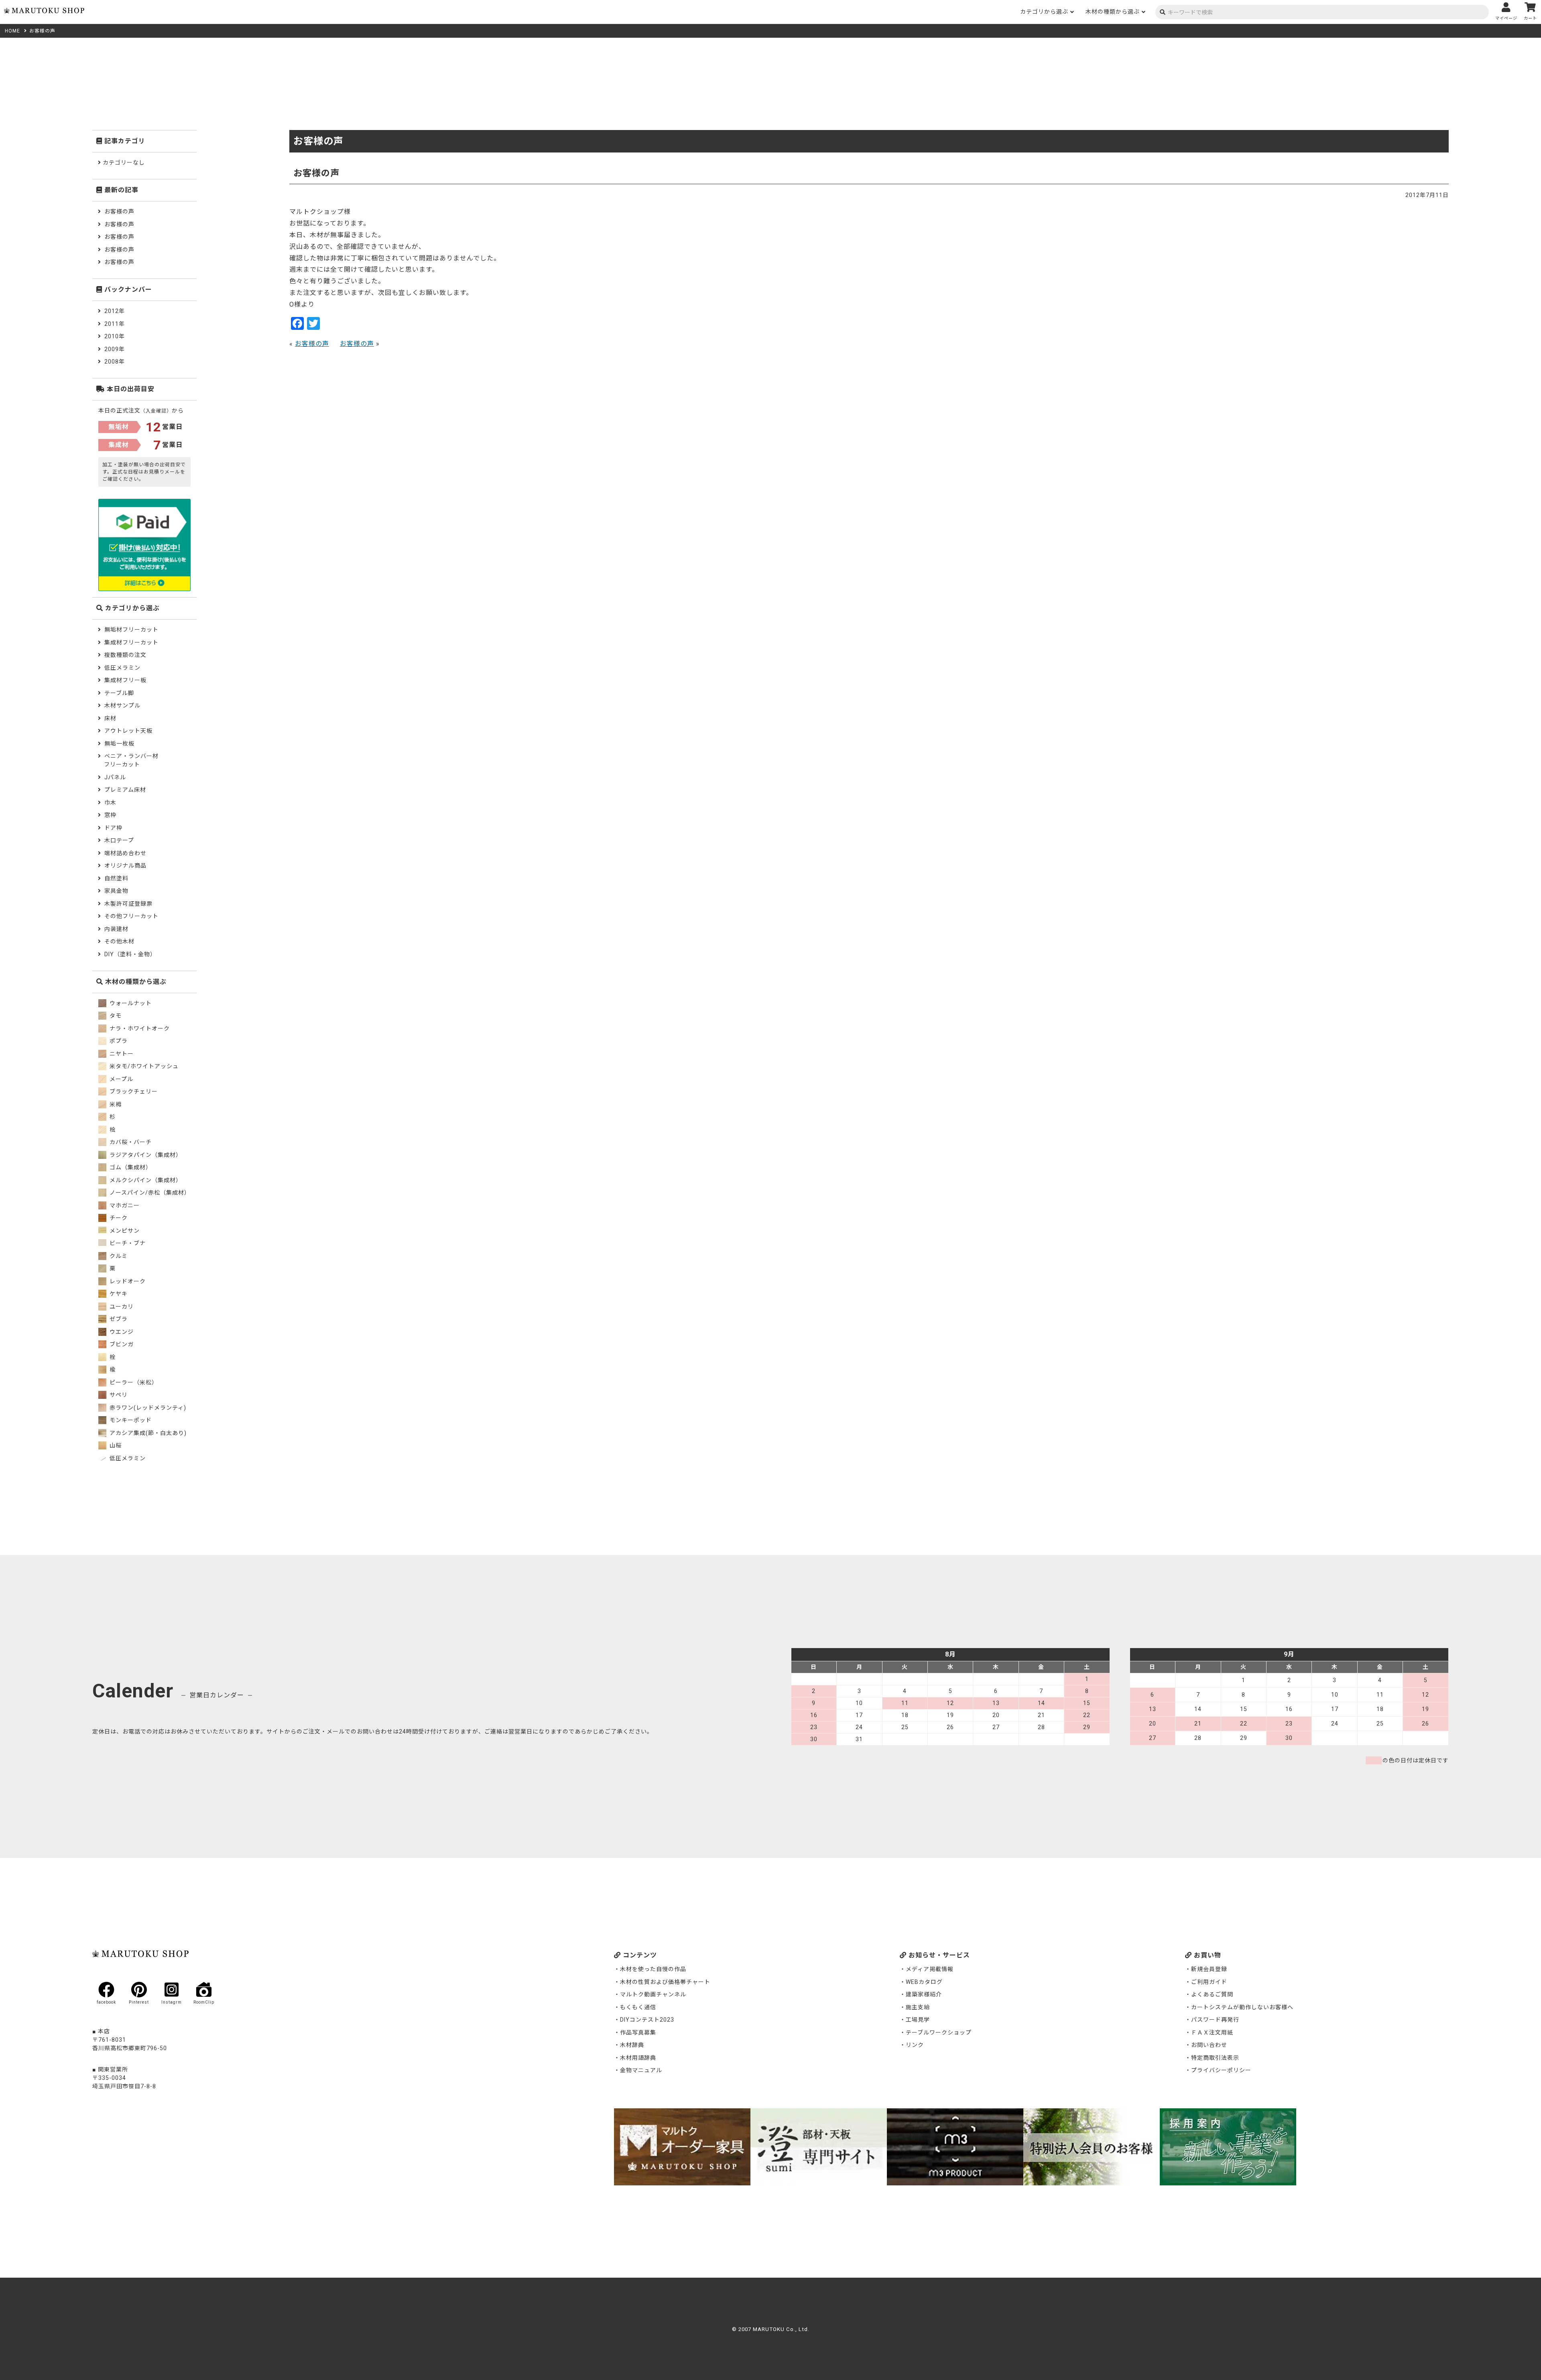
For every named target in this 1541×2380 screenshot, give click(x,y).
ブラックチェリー (133, 1091)
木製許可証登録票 (128, 904)
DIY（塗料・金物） (130, 954)
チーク (118, 1218)
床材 (110, 718)
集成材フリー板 (125, 680)
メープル (121, 1079)
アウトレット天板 (128, 731)
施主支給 (918, 2007)
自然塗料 (116, 878)
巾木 (110, 803)
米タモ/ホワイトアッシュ (143, 1066)
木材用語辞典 (638, 2058)
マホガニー (124, 1205)
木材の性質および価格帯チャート (665, 1982)
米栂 (115, 1104)
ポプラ (118, 1041)
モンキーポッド (130, 1420)
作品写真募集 (638, 2032)
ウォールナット (130, 1003)
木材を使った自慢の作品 (653, 1969)
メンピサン (124, 1231)
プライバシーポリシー (1221, 2070)
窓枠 (110, 815)
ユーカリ (121, 1307)
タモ (115, 1016)
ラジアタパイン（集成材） (145, 1155)
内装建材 (116, 929)
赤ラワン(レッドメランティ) (147, 1408)
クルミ (118, 1256)
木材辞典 (632, 2045)
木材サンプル (122, 705)
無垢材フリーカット (131, 630)
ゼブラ (118, 1319)
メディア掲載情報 (930, 1969)
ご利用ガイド (1209, 1982)
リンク (915, 2045)
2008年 (115, 362)
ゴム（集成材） (130, 1167)
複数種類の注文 (125, 655)
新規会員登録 (1209, 1969)
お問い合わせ (1209, 2045)
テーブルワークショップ (939, 2032)
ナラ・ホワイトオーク (139, 1028)
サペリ (118, 1395)
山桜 (115, 1445)
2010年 (115, 336)
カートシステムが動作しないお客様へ (1242, 2007)
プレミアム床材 (125, 790)
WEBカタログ (924, 1982)
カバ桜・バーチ (130, 1142)
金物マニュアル (641, 2070)
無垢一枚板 (119, 744)
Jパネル (115, 777)
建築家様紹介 (924, 1994)
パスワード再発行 (1215, 2020)
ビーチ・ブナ (127, 1243)
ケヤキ (118, 1294)
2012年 (115, 311)
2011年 (115, 324)
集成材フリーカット (131, 642)
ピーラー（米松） (133, 1382)
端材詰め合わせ (125, 853)
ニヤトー (121, 1054)
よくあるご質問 (1212, 1994)
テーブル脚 (119, 693)
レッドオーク (127, 1281)
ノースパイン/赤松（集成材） (149, 1193)
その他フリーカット (131, 916)
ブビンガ (121, 1344)
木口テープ (119, 840)
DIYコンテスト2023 (647, 2020)
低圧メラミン (122, 668)
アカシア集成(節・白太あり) (147, 1433)
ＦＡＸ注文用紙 (1212, 2032)
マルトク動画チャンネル (653, 1994)
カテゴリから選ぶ (1044, 12)
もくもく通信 (638, 2007)
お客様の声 (312, 344)
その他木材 (119, 941)
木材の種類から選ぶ (1113, 12)
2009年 (115, 349)
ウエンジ (121, 1332)
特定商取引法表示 (1215, 2058)
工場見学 (918, 2020)
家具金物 (116, 891)
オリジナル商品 (125, 866)
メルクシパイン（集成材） (145, 1180)
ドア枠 (113, 828)
